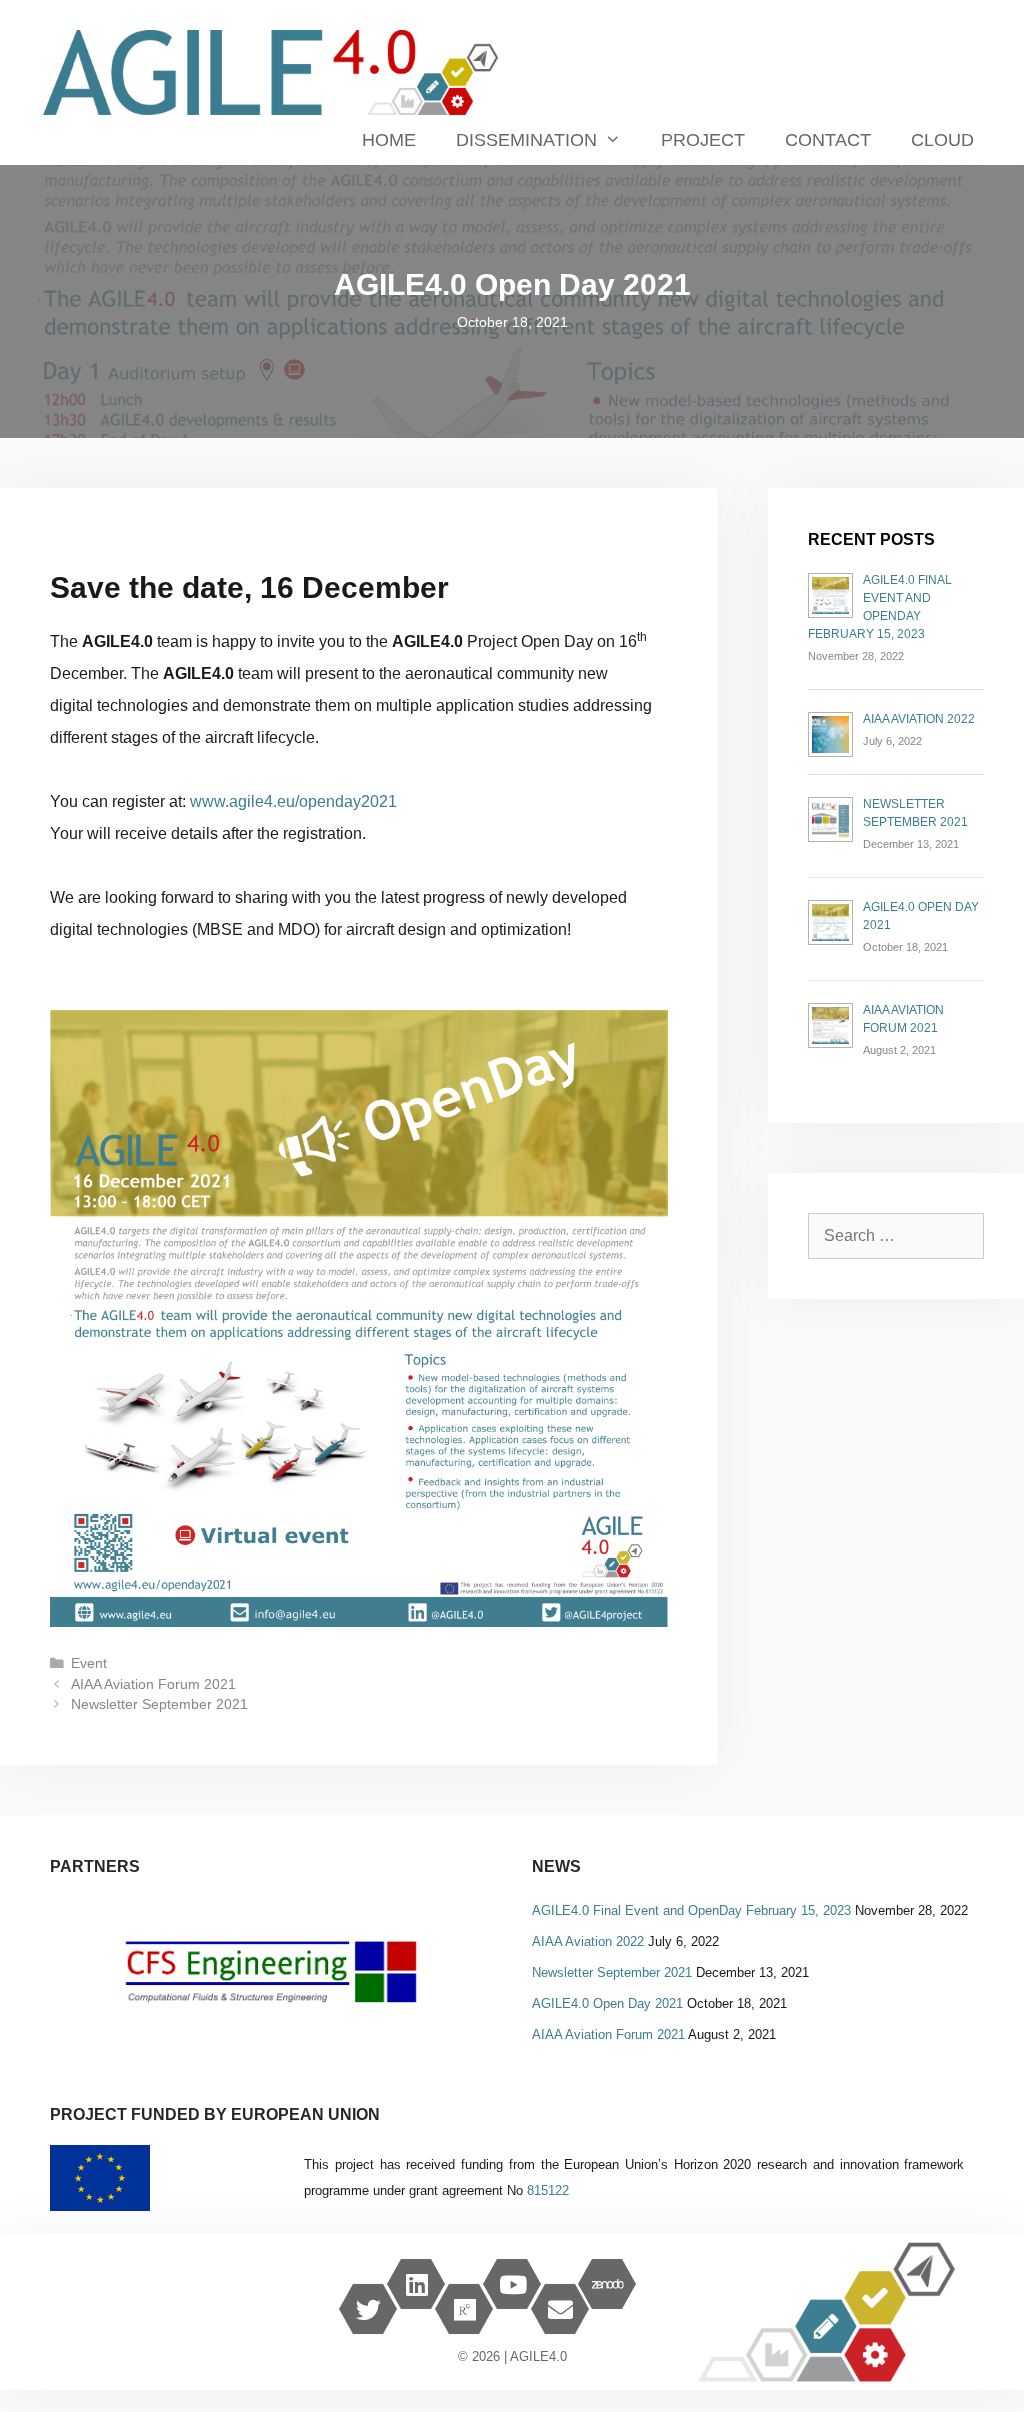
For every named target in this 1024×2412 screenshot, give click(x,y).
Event (89, 1663)
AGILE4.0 (538, 2356)
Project (703, 140)
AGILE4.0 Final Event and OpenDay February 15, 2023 (691, 1910)
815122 (548, 2190)
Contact (828, 140)
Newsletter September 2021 (159, 1704)
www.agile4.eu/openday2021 (293, 801)
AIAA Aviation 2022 (919, 719)
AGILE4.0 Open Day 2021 (607, 2003)
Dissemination (526, 140)
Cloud (942, 140)
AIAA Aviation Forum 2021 (153, 1684)
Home (389, 140)
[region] (271, 1973)
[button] (271, 1973)
